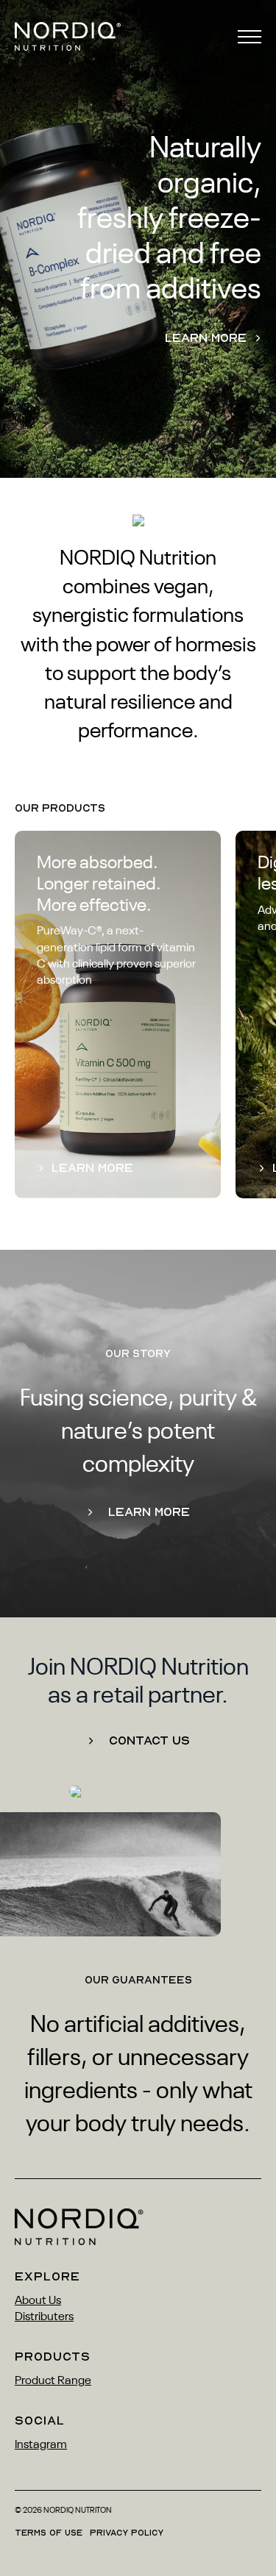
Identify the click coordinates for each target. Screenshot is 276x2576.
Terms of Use (49, 2533)
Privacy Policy (127, 2533)
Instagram (41, 2445)
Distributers (44, 2317)
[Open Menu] (250, 37)
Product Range (53, 2381)
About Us (38, 2301)
